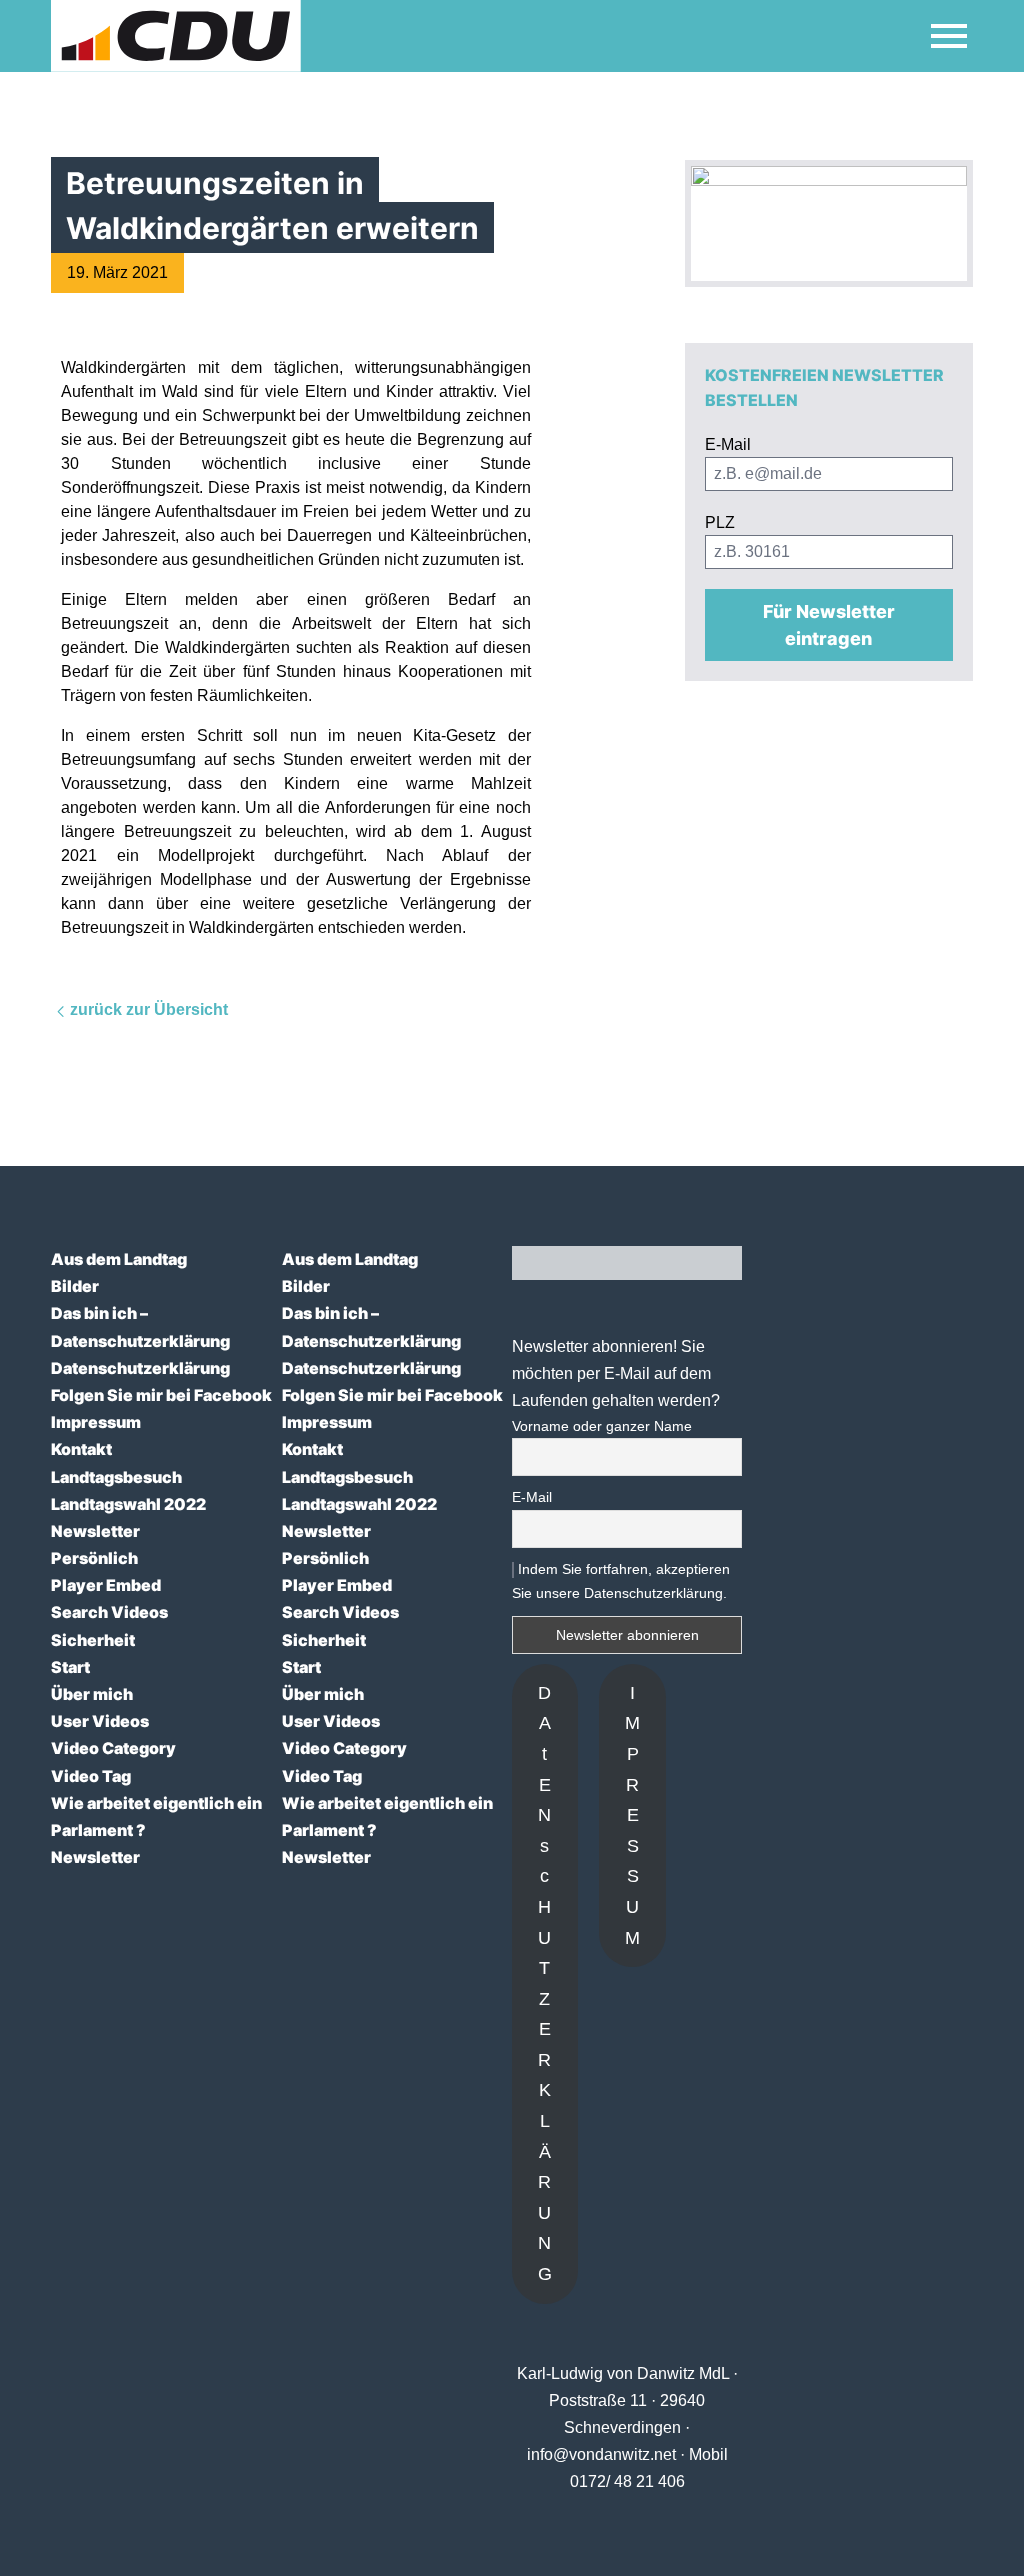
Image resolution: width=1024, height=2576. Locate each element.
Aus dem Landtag (119, 1259)
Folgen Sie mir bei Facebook (161, 1395)
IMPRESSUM (632, 1815)
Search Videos (109, 1612)
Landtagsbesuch (116, 1477)
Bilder (75, 1286)
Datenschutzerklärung (140, 1341)
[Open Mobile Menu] (949, 36)
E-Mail (532, 1497)
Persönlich (94, 1558)
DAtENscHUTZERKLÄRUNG (545, 1983)
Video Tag (91, 1776)
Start (70, 1667)
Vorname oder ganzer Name (602, 1426)
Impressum (96, 1422)
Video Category (113, 1748)
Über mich (92, 1694)
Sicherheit (93, 1640)
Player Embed (106, 1585)
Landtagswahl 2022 (128, 1504)
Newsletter (95, 1531)
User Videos (100, 1721)
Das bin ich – (99, 1313)
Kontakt (81, 1449)
